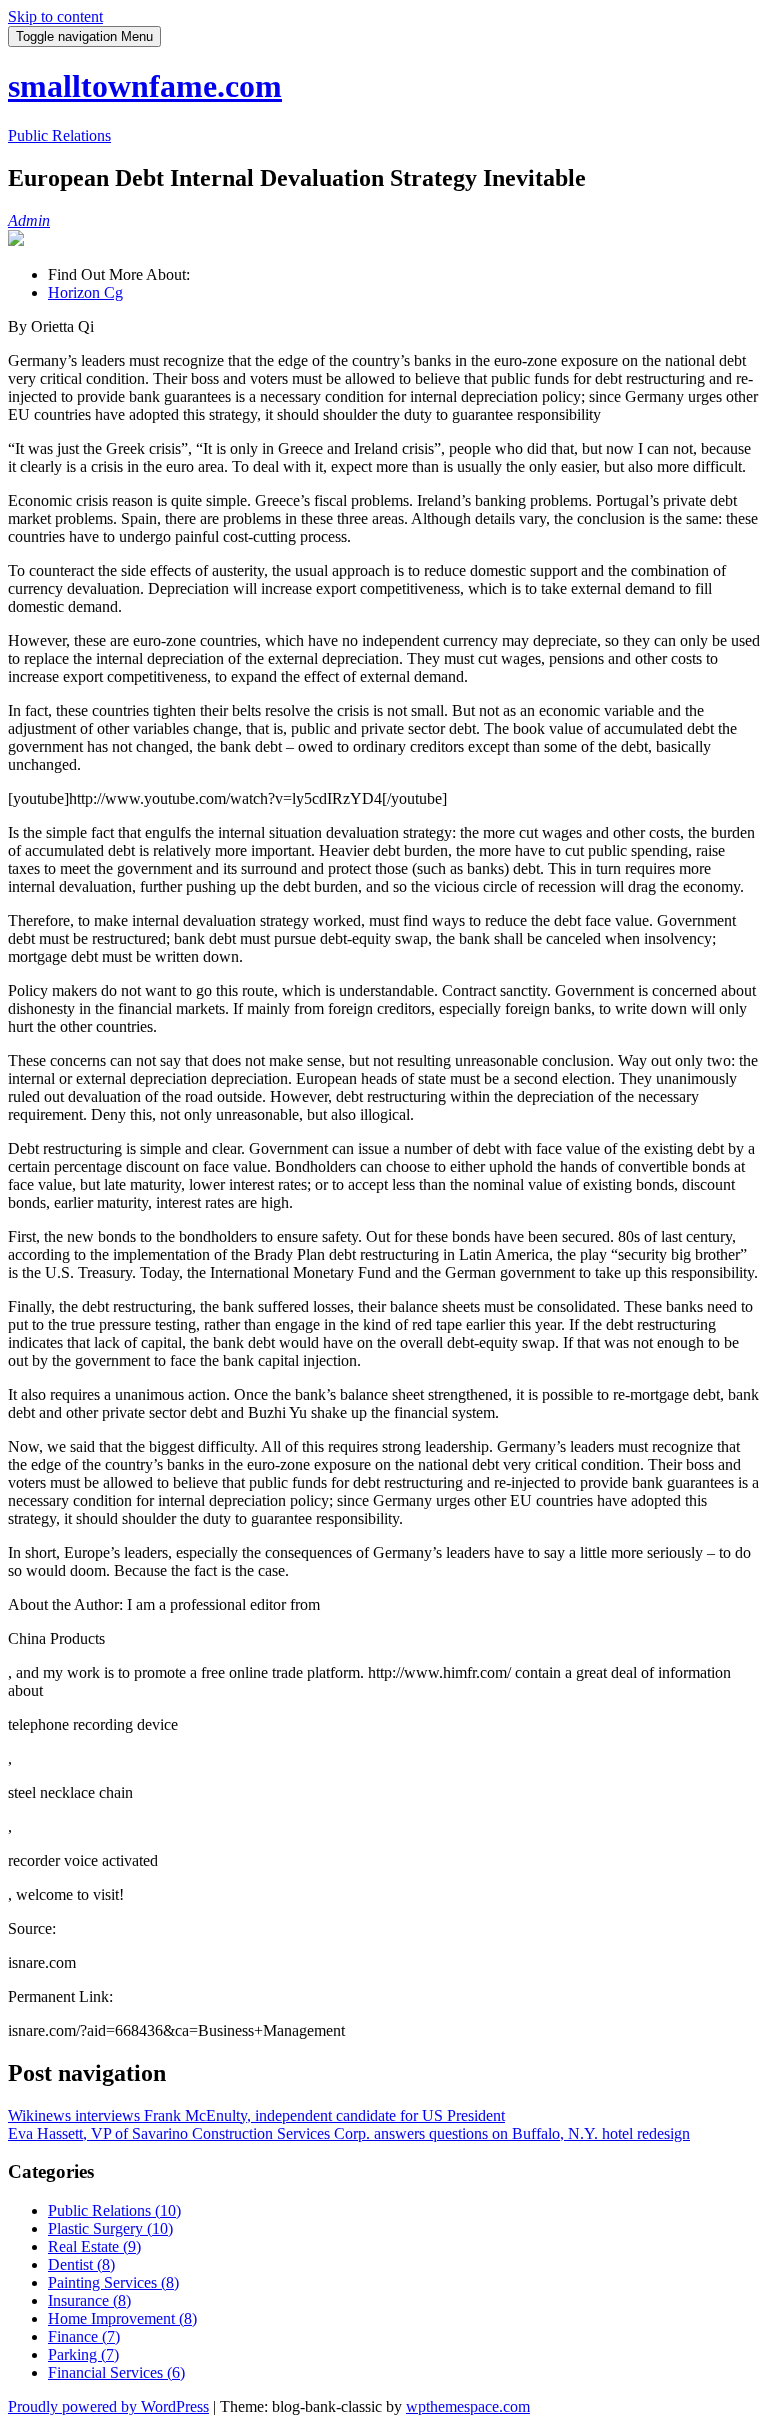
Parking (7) (83, 2354)
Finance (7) (84, 2336)
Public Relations (59, 135)
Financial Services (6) (116, 2372)
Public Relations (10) (114, 2210)
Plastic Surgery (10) (110, 2228)
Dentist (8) (81, 2264)
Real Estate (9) (94, 2246)
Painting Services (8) (113, 2282)
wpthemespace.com (468, 2406)
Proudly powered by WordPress (108, 2406)
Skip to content (55, 16)
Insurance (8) (89, 2300)
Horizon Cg (85, 292)
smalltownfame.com (145, 86)
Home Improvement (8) (122, 2318)
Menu (84, 36)
